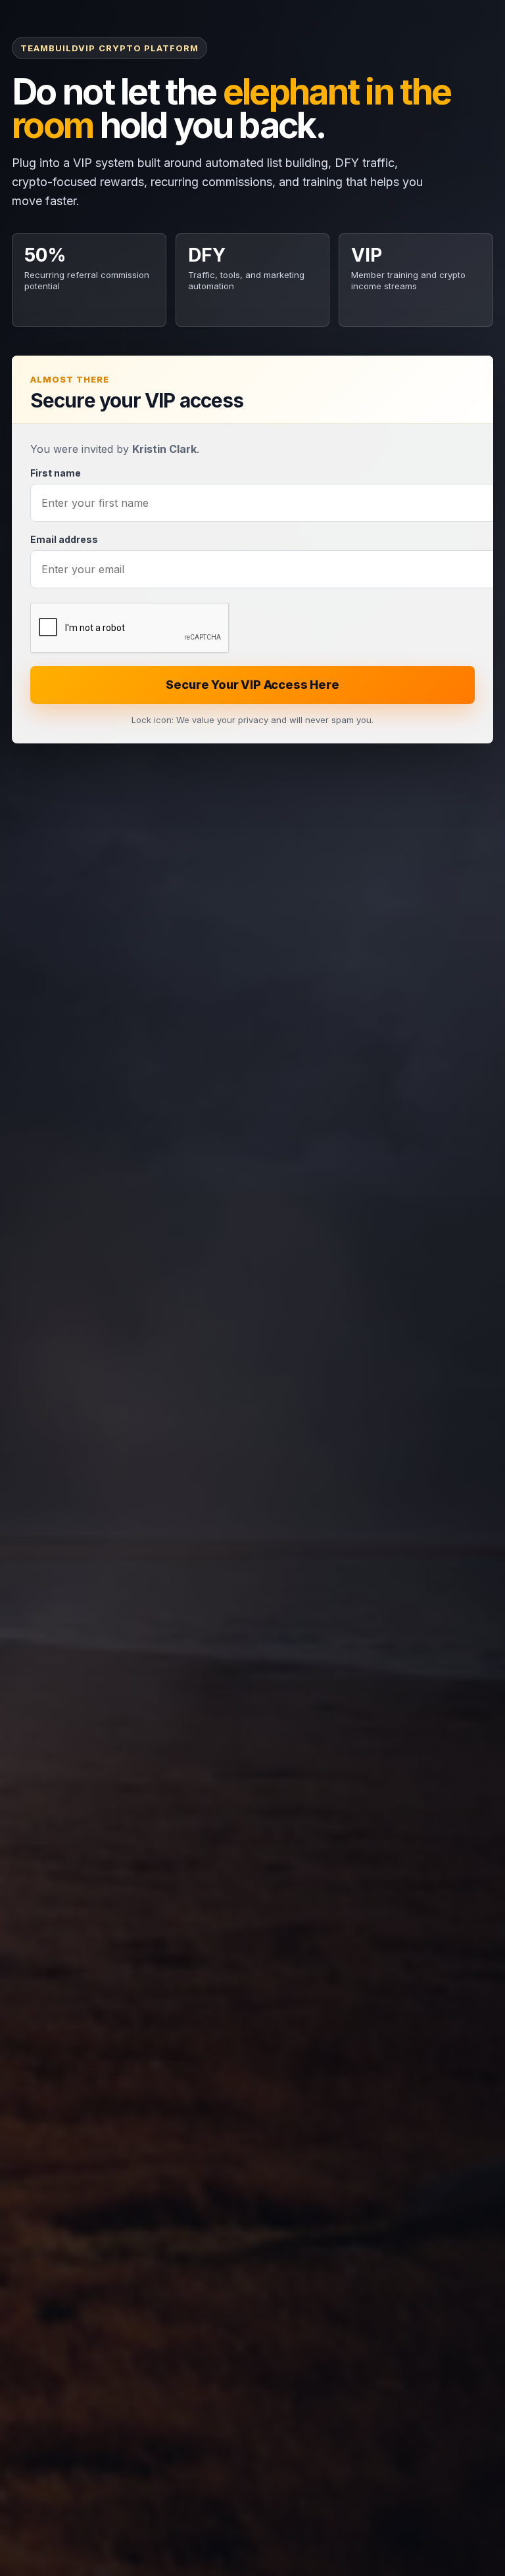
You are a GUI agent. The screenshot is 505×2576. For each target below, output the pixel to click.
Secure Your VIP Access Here (252, 685)
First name (56, 473)
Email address (64, 539)
